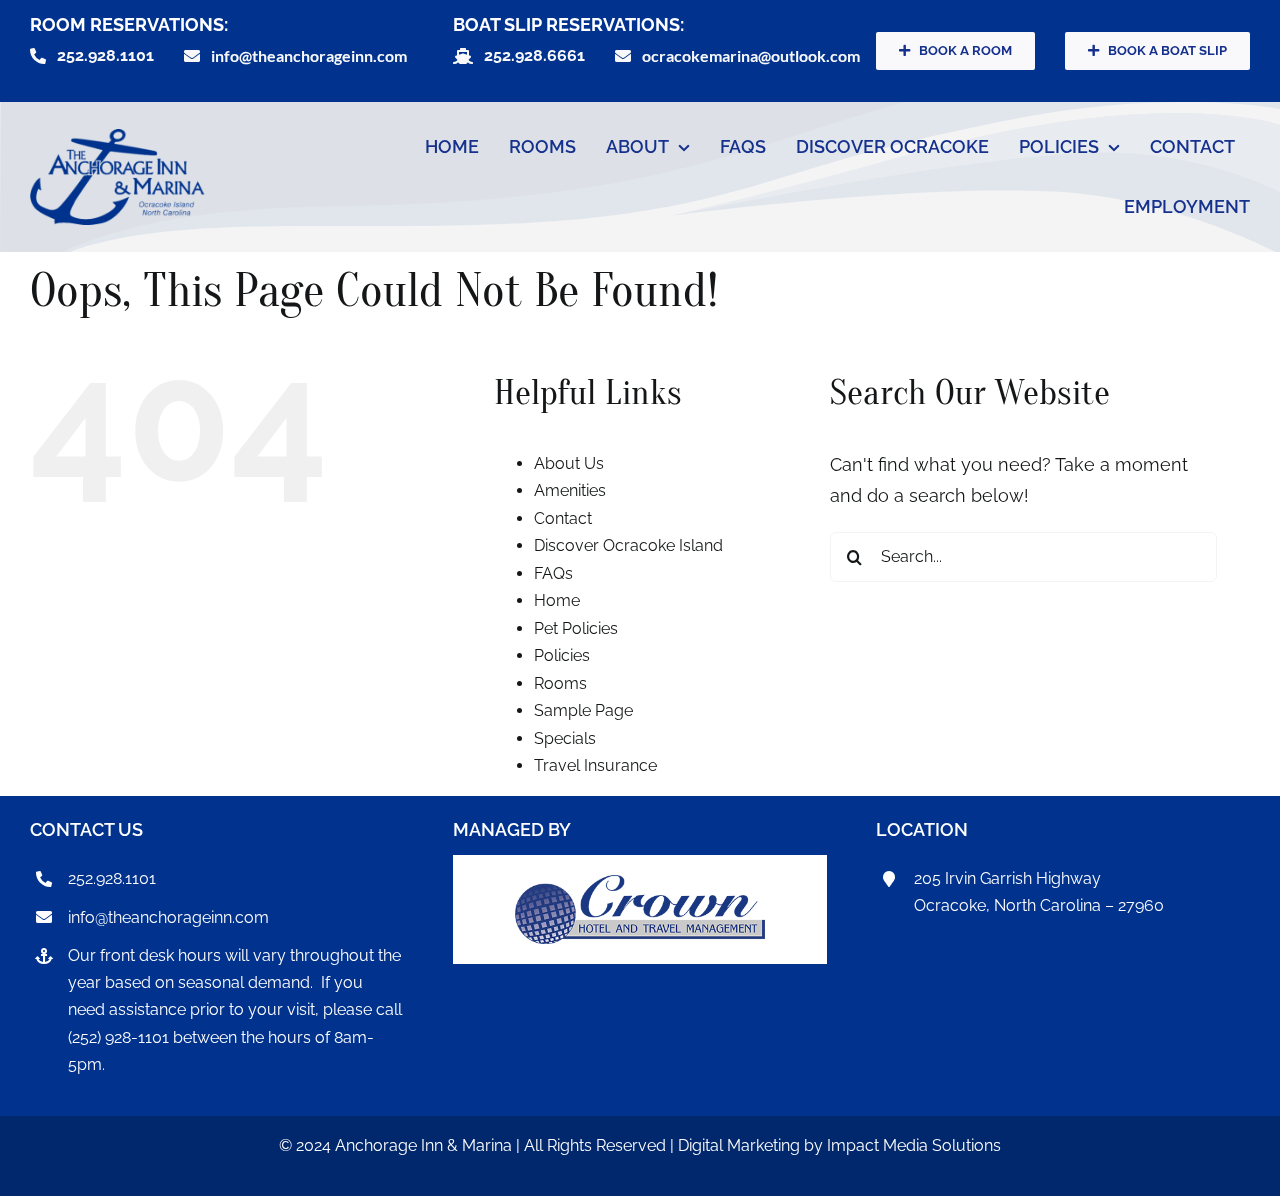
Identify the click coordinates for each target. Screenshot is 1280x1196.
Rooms (560, 683)
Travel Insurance (595, 765)
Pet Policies (576, 628)
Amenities (570, 490)
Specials (565, 738)
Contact (563, 518)
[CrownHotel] (640, 883)
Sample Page (583, 710)
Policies (562, 655)
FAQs (553, 573)
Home (557, 600)
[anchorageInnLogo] (117, 137)
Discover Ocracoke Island (628, 545)
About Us (569, 463)
